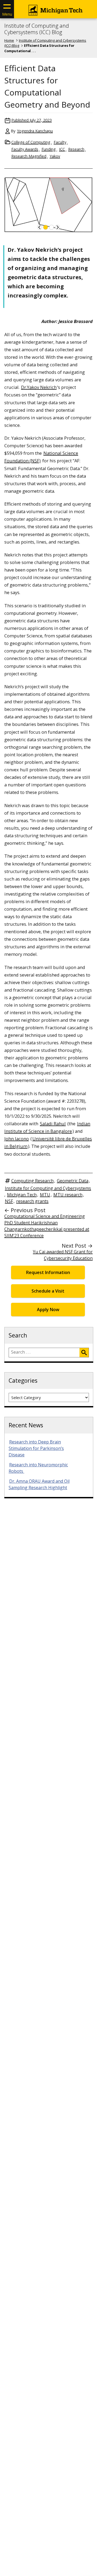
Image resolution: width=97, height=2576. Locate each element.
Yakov (55, 156)
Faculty (60, 142)
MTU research (68, 1195)
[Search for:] (44, 1353)
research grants (32, 1201)
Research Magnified (29, 156)
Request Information (48, 1272)
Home (9, 40)
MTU (45, 1195)
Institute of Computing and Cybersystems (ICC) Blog (37, 29)
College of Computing (31, 142)
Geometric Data (73, 1181)
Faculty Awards (25, 149)
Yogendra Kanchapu (35, 131)
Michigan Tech (22, 1195)
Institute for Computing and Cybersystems (48, 1188)
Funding (49, 149)
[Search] (84, 1353)
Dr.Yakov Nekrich (39, 387)
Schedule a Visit (48, 1291)
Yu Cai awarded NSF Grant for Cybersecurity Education (63, 1255)
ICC (62, 149)
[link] (40, 227)
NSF (9, 1201)
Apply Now (48, 1310)
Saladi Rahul (53, 1124)
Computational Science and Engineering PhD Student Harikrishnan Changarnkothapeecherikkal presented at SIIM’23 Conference (47, 1226)
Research (76, 149)
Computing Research (32, 1181)
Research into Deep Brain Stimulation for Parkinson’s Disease (36, 1448)
